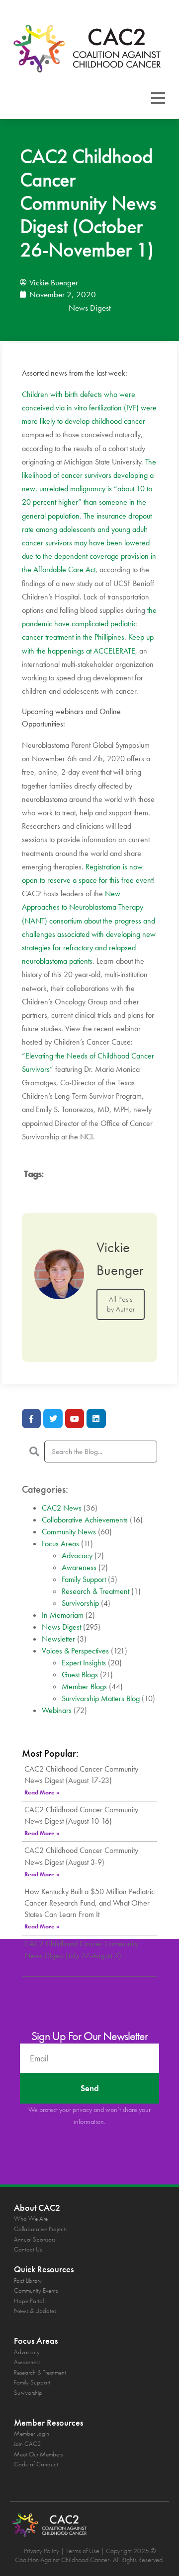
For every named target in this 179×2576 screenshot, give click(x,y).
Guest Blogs (80, 1675)
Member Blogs (84, 1686)
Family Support (84, 1579)
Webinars (57, 1710)
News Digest (90, 308)
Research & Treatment (95, 1591)
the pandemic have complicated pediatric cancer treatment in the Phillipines (89, 624)
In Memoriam (63, 1615)
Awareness (79, 1567)
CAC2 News (62, 1508)
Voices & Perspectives (75, 1651)
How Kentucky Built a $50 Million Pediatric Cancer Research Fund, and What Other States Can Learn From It (89, 1903)
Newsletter (58, 1639)
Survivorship (80, 1603)
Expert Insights (84, 1663)
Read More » (42, 1792)
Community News (69, 1532)
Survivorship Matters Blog (101, 1698)
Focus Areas (60, 1544)
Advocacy (77, 1555)
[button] (158, 98)
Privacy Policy (42, 2551)
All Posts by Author (121, 1304)
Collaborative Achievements (85, 1520)
